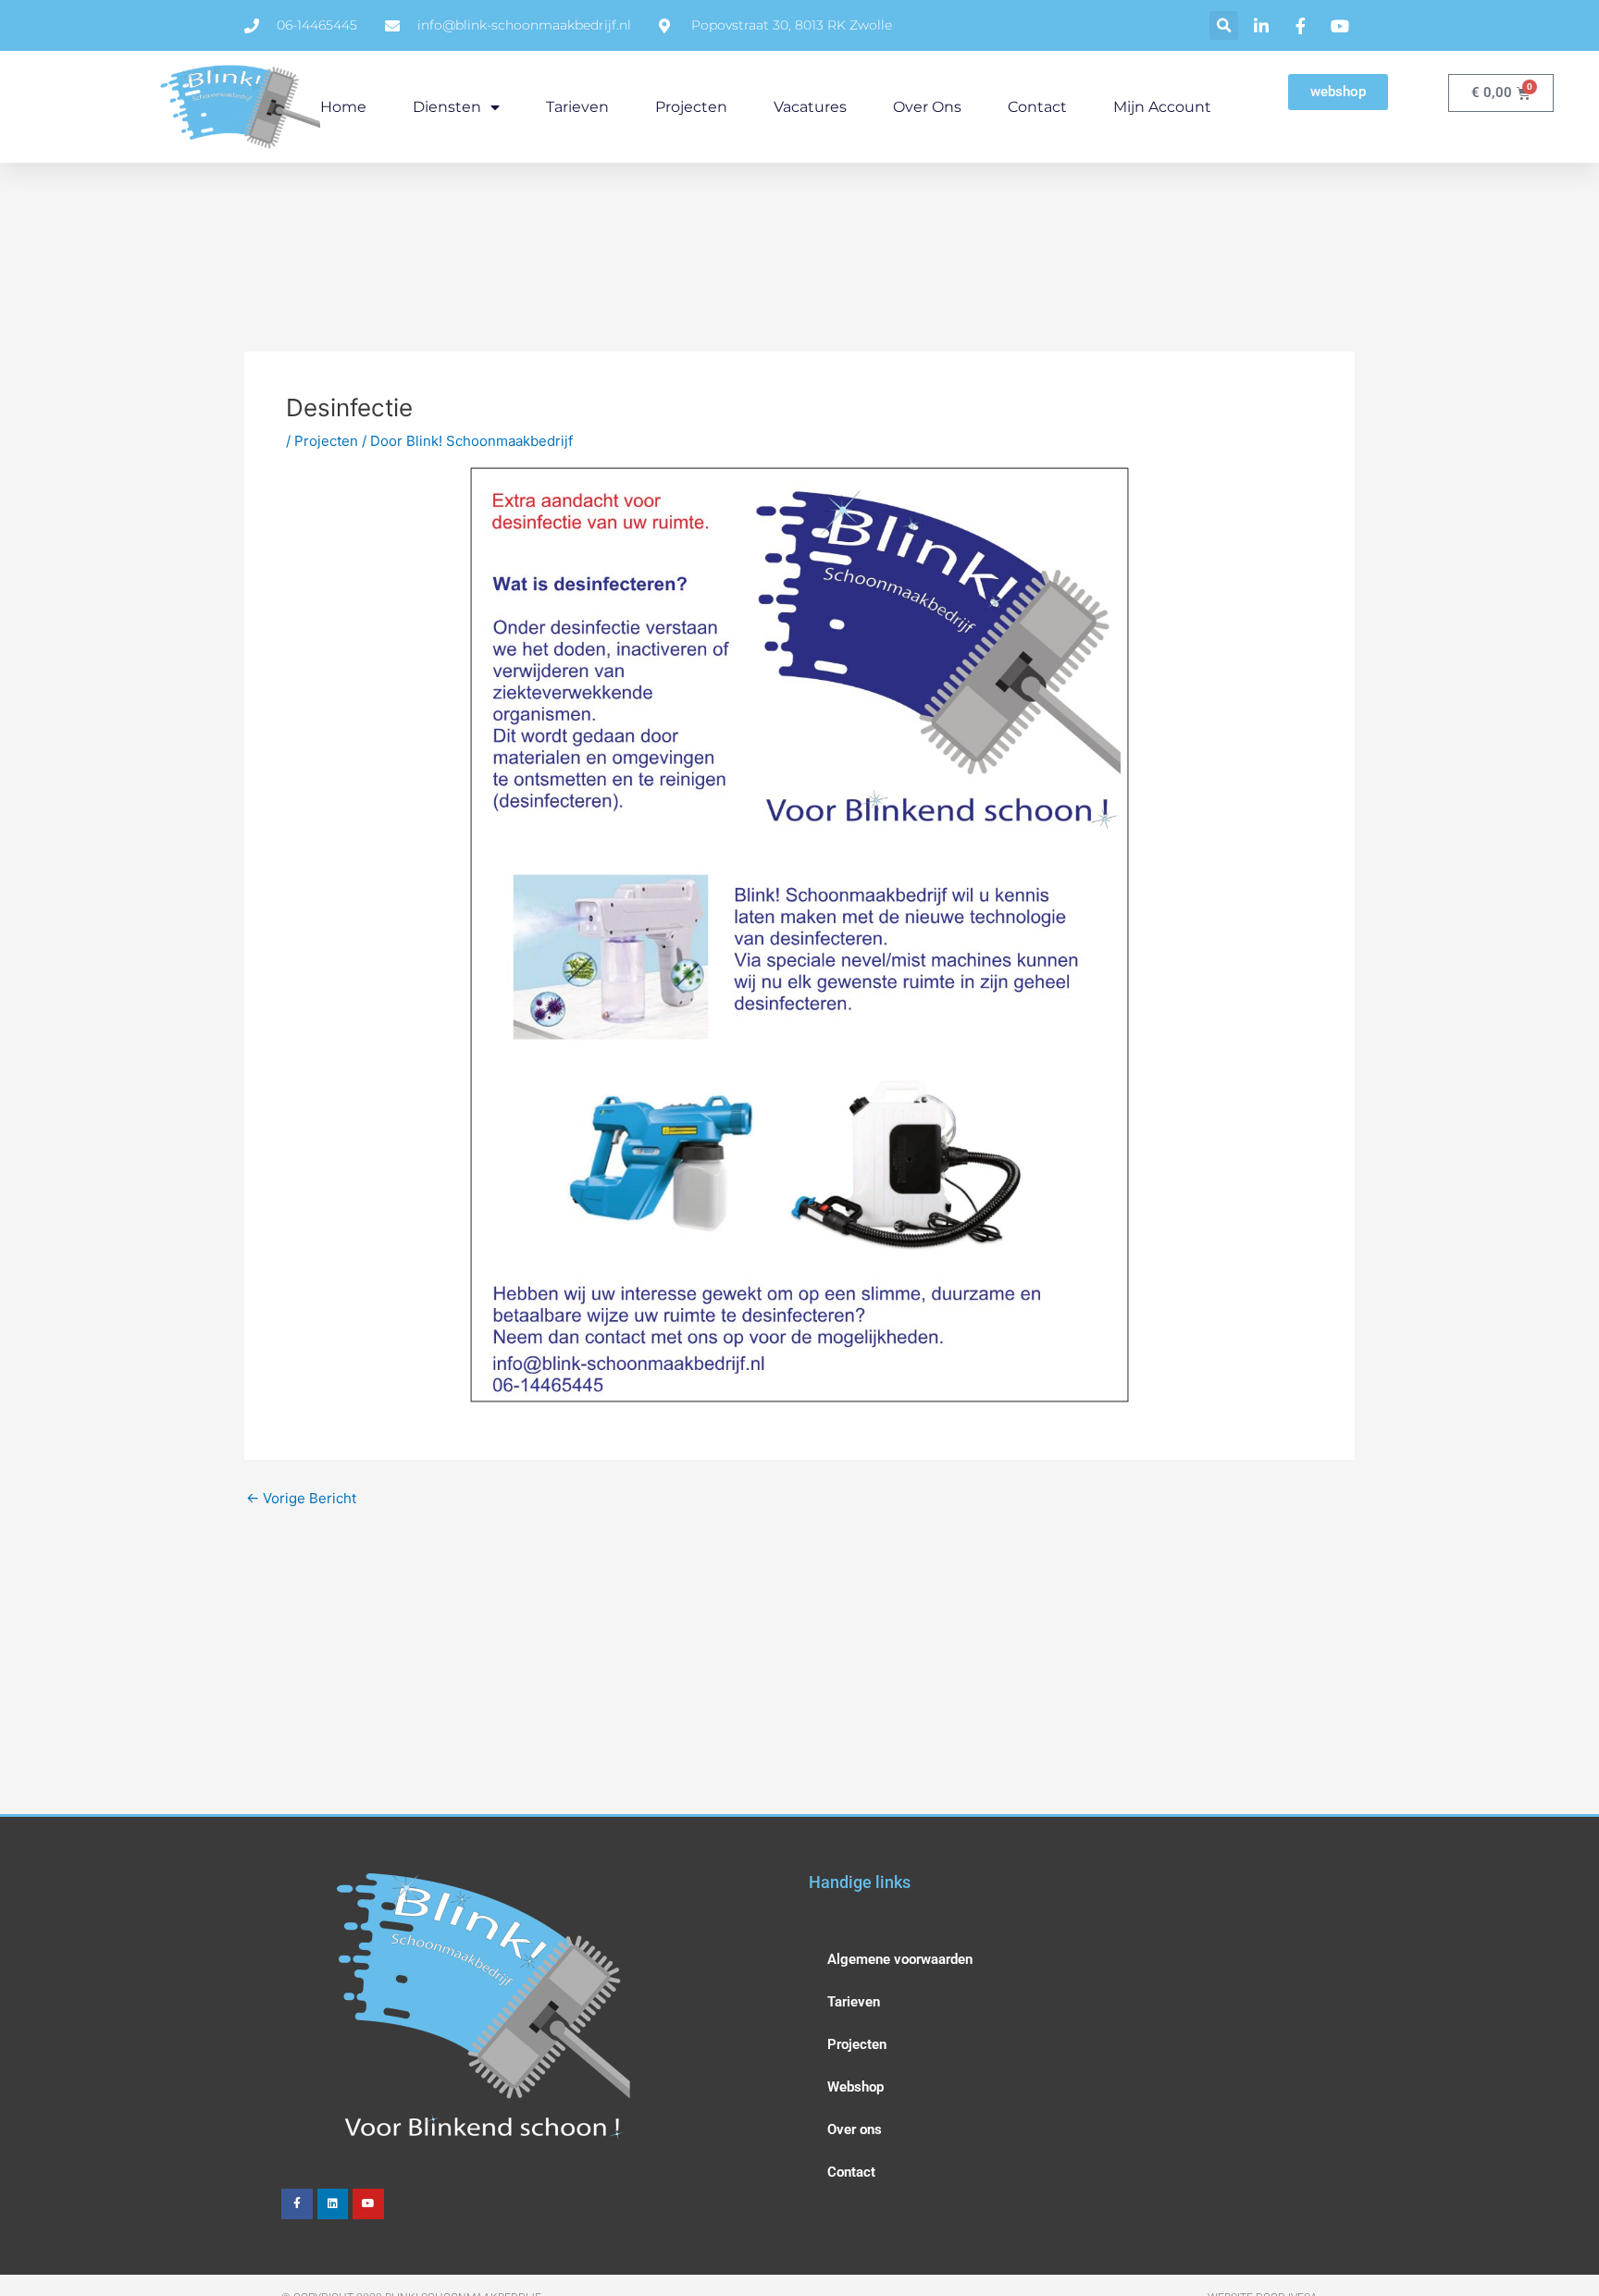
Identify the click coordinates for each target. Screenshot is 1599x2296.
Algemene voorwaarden (900, 1959)
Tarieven (577, 107)
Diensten (447, 107)
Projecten (691, 107)
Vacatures (810, 107)
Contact (1037, 107)
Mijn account (1162, 107)
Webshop (855, 2087)
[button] (1224, 25)
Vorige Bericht (301, 1498)
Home (343, 107)
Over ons (927, 107)
